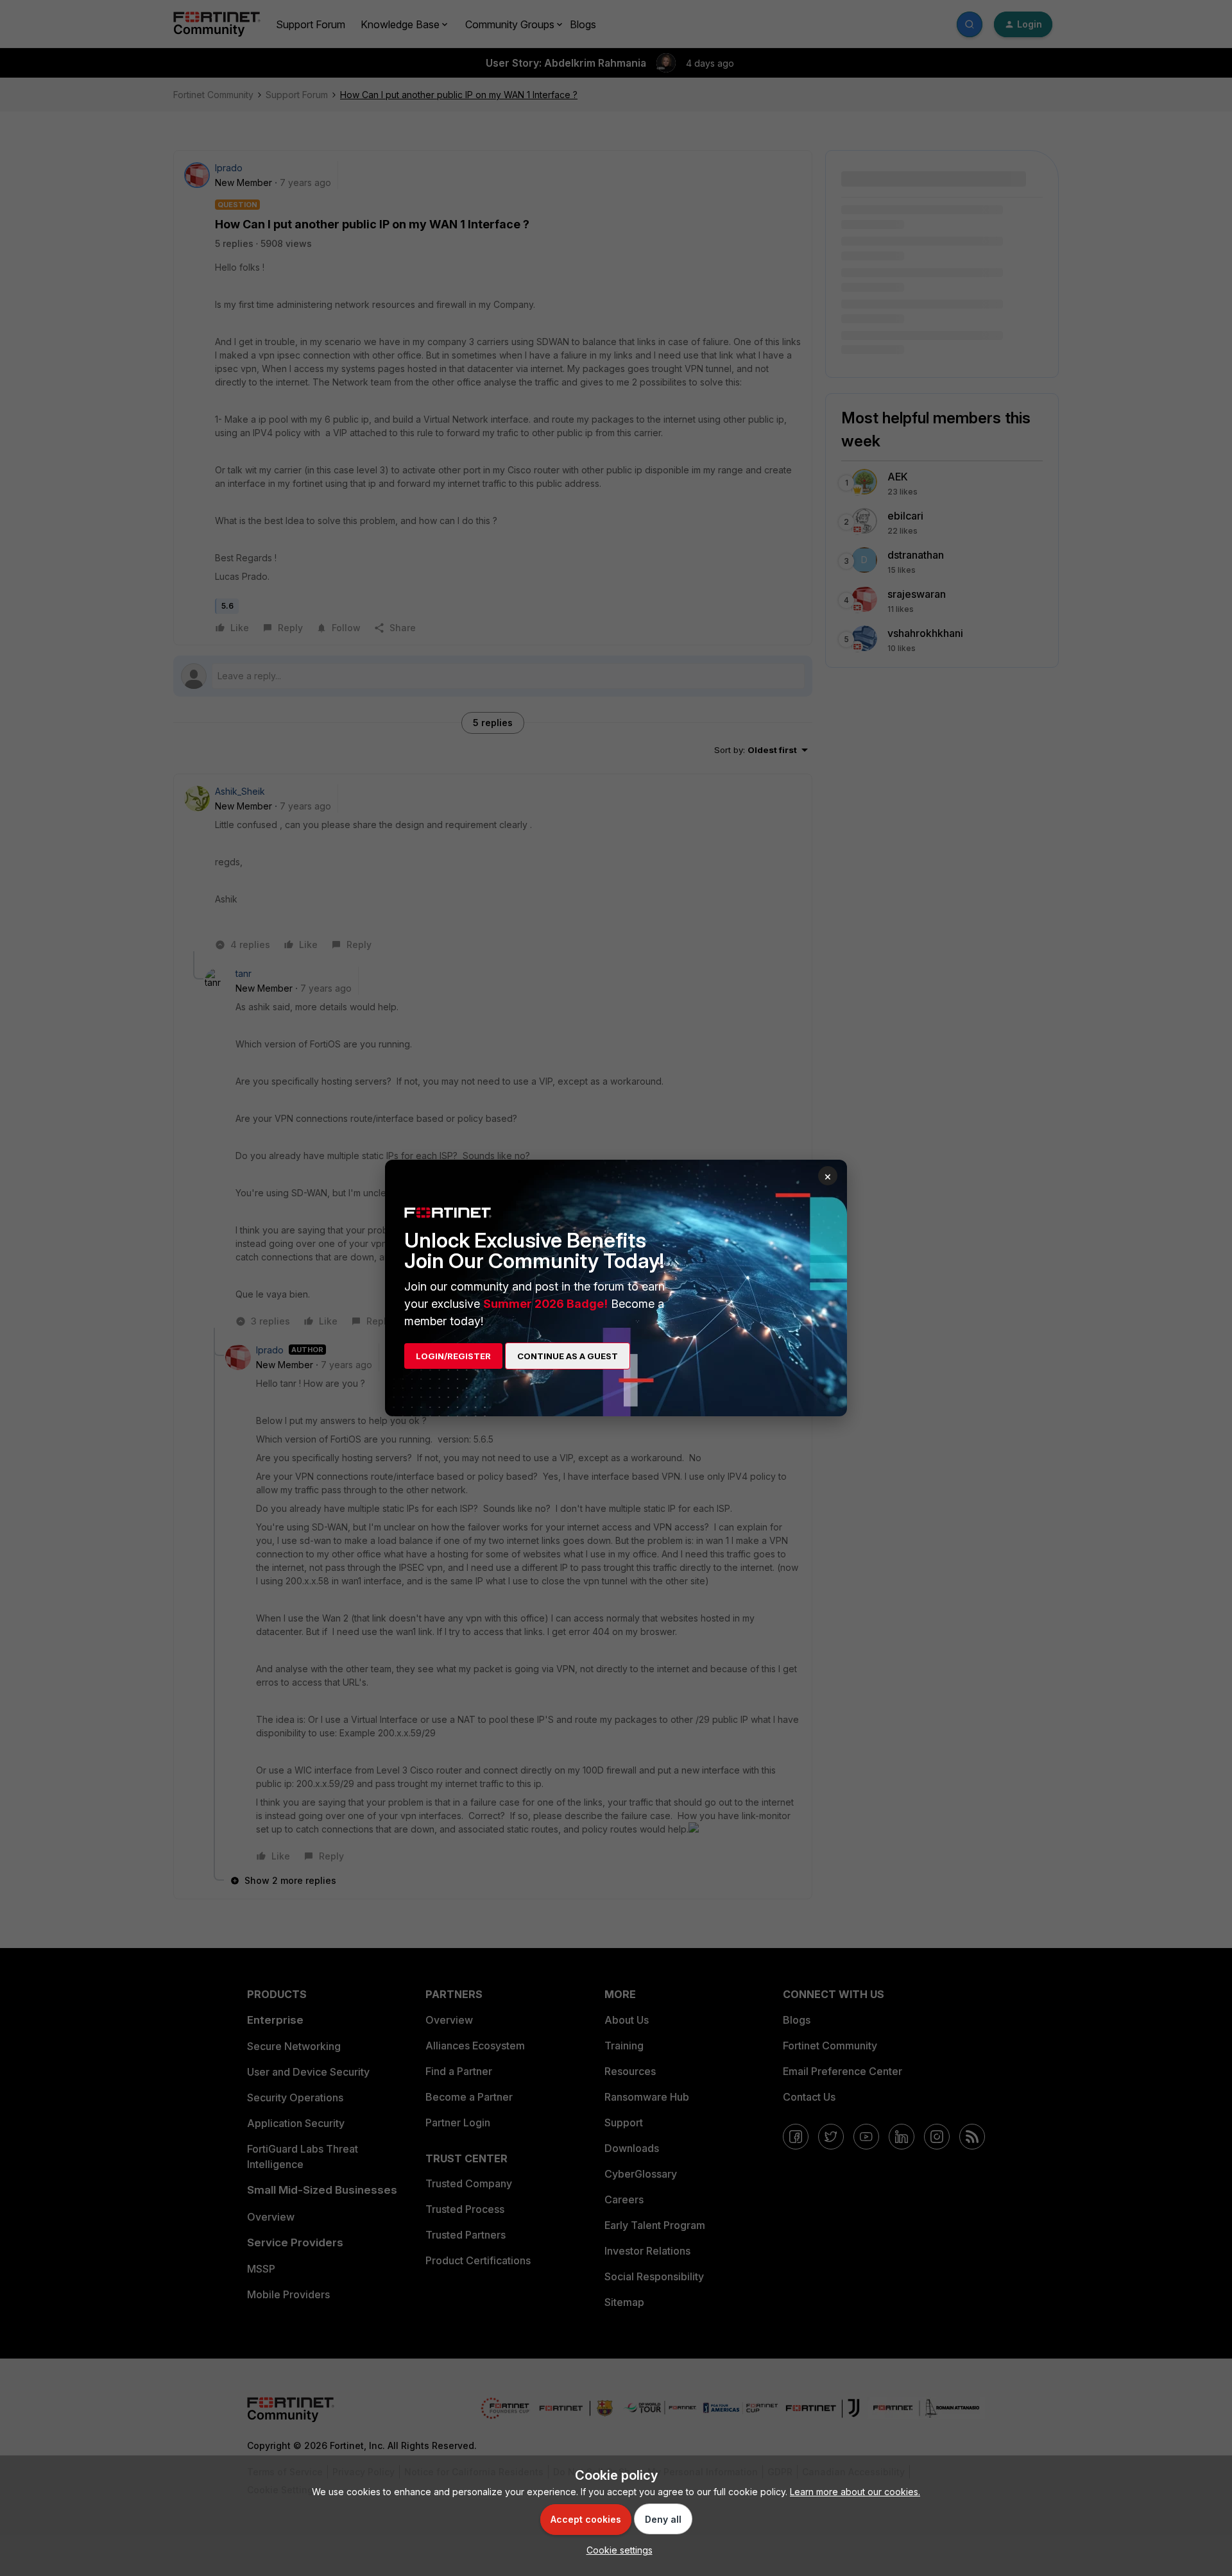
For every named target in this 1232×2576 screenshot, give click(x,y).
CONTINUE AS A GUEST (568, 1356)
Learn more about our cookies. (855, 2492)
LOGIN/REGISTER (453, 1356)
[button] (616, 2550)
